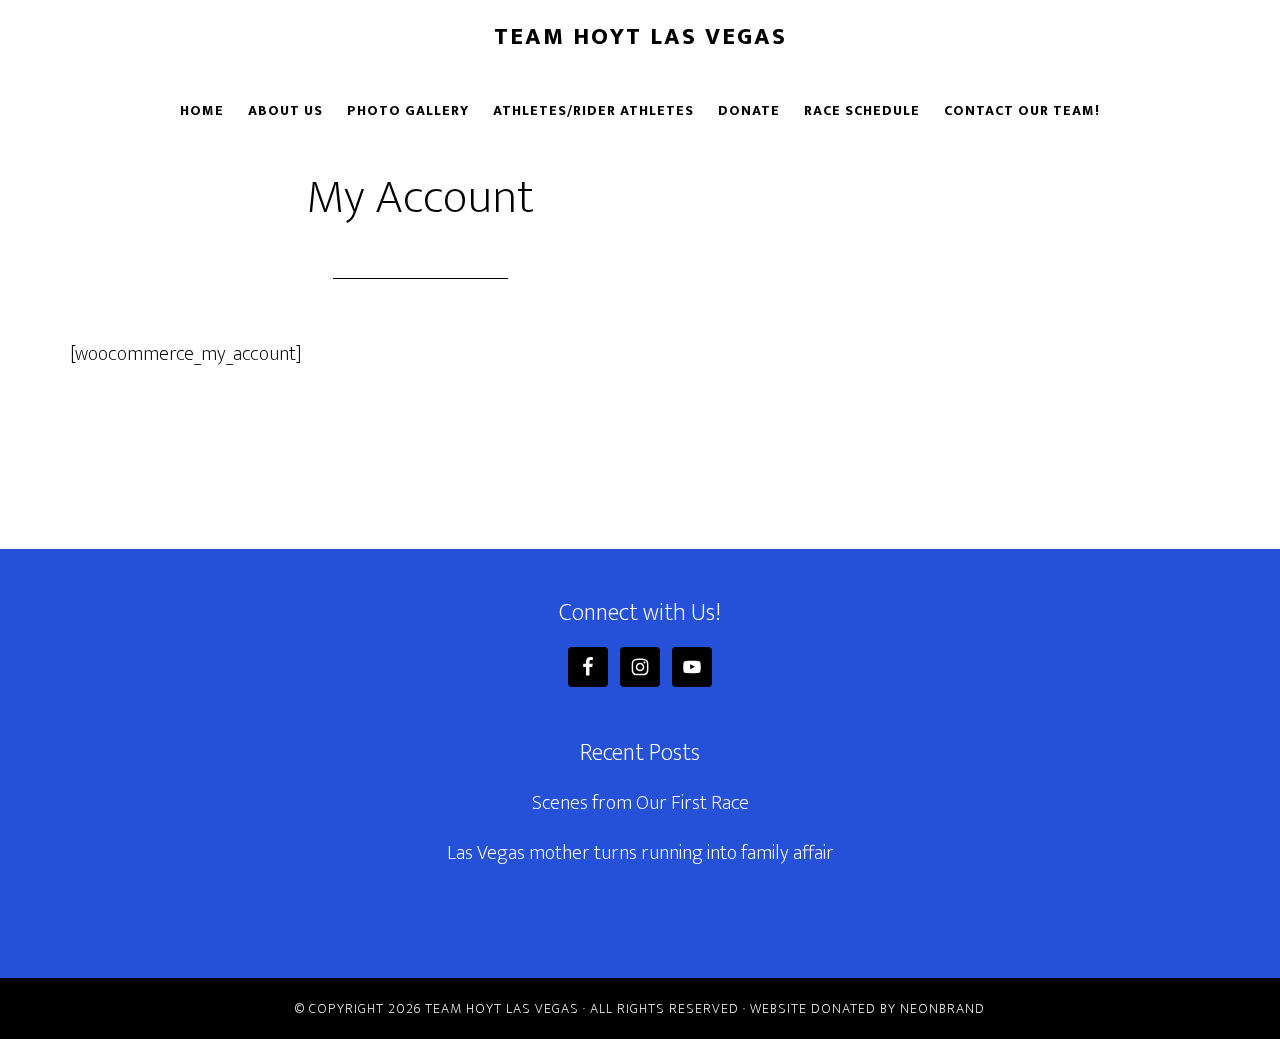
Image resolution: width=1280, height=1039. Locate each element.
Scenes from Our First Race (640, 803)
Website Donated (813, 1008)
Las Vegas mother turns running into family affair (640, 853)
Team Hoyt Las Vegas (640, 37)
